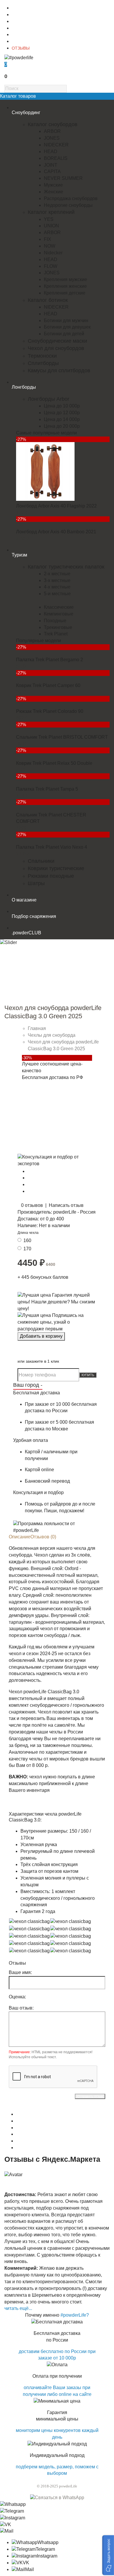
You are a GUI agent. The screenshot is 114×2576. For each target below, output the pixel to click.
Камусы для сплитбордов (59, 371)
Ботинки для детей (64, 334)
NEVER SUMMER (63, 178)
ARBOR (52, 131)
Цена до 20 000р (62, 426)
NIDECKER (56, 145)
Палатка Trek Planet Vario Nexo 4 (52, 847)
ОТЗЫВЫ (21, 48)
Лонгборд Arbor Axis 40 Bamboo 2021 (56, 532)
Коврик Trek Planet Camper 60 (48, 685)
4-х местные (57, 587)
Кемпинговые (59, 614)
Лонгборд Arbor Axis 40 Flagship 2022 (56, 506)
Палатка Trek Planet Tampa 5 (47, 789)
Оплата (19, 28)
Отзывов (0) (43, 1537)
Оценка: (17, 1997)
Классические (59, 607)
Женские (53, 192)
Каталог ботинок (48, 300)
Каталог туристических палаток (66, 567)
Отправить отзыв (90, 2096)
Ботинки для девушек (67, 327)
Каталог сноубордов (53, 124)
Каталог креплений (51, 212)
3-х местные (57, 580)
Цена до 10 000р (62, 406)
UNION (51, 226)
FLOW (51, 266)
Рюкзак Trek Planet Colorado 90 (50, 711)
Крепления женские (65, 286)
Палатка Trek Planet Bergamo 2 (50, 660)
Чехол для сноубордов (56, 348)
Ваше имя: (20, 1972)
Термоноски (42, 356)
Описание (20, 1537)
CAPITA (52, 171)
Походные (55, 621)
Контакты (20, 15)
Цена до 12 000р (62, 413)
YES (49, 219)
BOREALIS (56, 158)
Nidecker (53, 253)
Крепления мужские (65, 279)
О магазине (23, 8)
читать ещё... (18, 2308)
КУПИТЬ (88, 1375)
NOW (50, 246)
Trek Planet (56, 634)
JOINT (51, 165)
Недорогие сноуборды (68, 205)
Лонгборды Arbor (49, 399)
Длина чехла (28, 1233)
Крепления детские (65, 293)
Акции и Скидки (26, 41)
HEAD (51, 152)
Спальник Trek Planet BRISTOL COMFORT (62, 737)
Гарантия (21, 35)
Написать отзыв (66, 1205)
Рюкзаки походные (51, 876)
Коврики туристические (56, 868)
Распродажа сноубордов (71, 198)
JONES (52, 138)
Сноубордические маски (57, 341)
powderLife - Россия (74, 1212)
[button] (108, 2555)
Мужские (53, 185)
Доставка (20, 21)
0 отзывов (32, 1205)
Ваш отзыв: (21, 2008)
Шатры (36, 883)
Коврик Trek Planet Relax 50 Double (54, 763)
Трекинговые (58, 627)
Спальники (41, 861)
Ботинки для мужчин (66, 320)
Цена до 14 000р (62, 419)
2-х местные (57, 574)
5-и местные (57, 594)
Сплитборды (43, 363)
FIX (47, 239)
